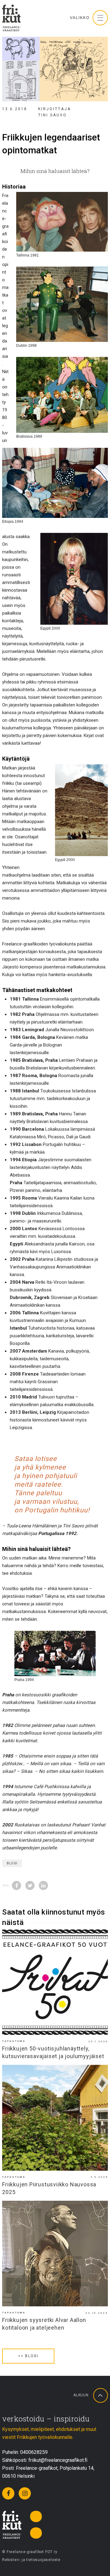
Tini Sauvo (53, 115)
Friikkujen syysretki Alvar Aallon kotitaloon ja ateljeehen (44, 2324)
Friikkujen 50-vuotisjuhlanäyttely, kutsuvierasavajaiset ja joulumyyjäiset (53, 2052)
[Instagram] (25, 2493)
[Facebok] (8, 2493)
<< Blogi (28, 2356)
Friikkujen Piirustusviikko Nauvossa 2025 (49, 2188)
